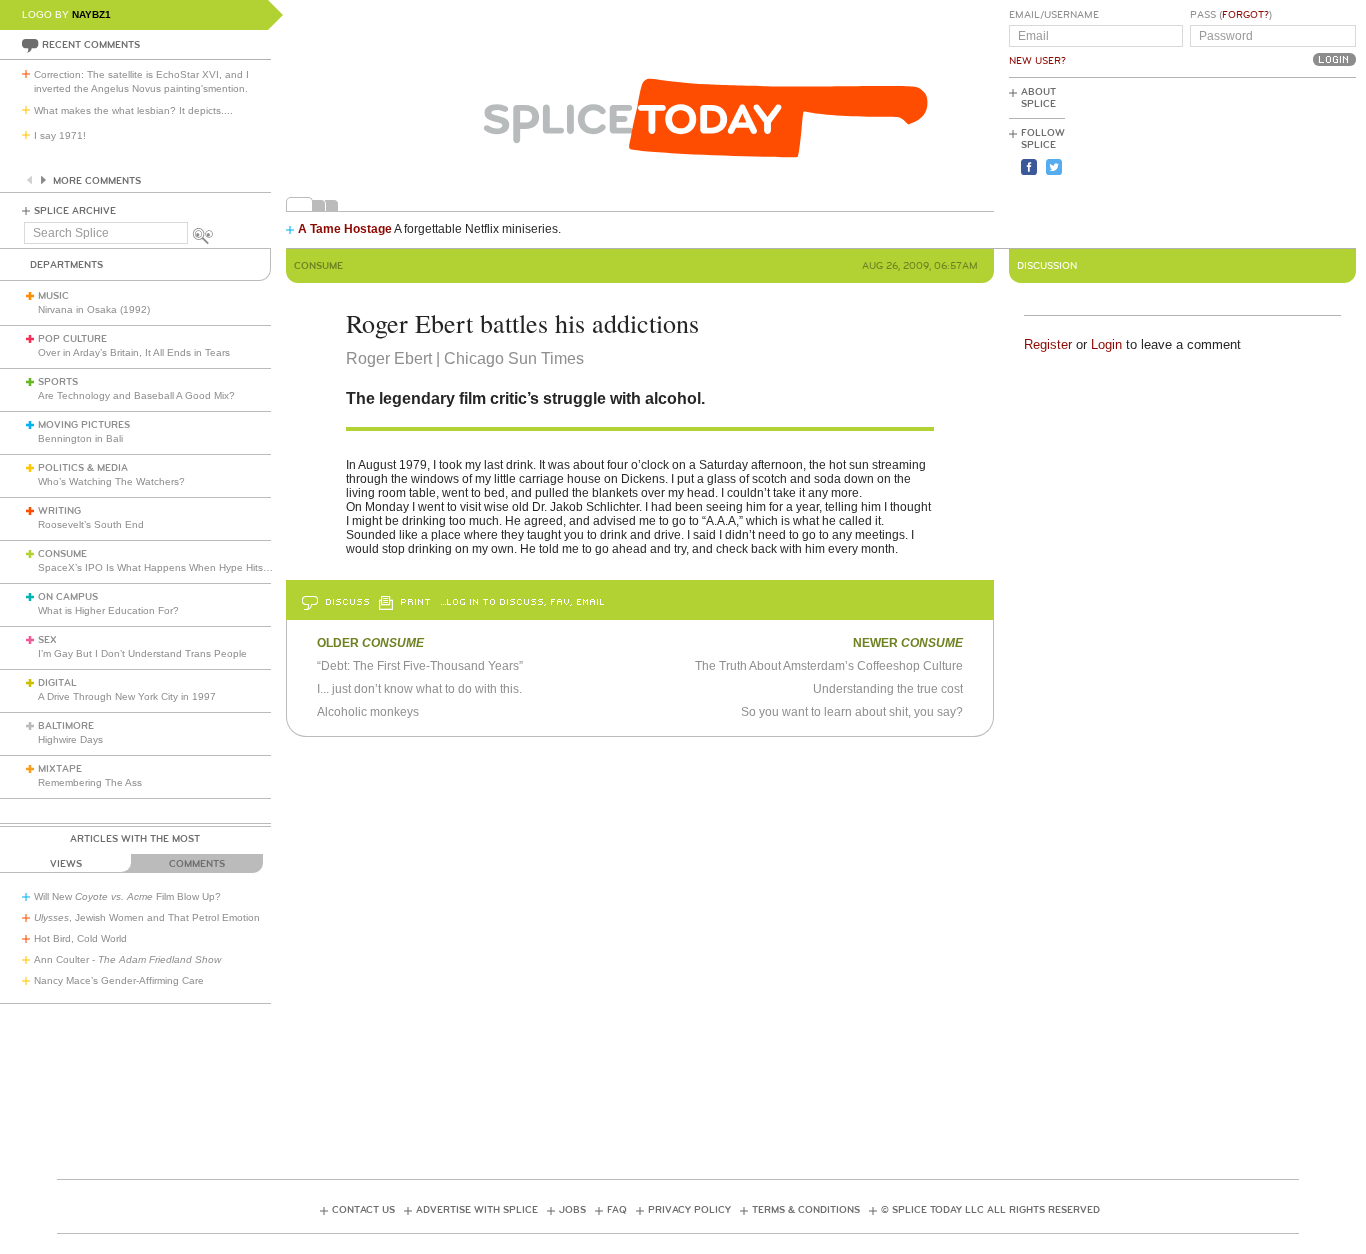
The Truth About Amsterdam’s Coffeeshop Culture (829, 666)
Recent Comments (91, 45)
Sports (58, 382)
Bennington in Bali (80, 438)
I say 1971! (60, 135)
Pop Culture (72, 339)
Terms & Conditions (806, 1210)
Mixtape (60, 769)
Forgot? (1245, 15)
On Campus (68, 597)
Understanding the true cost (888, 689)
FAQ (617, 1210)
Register (1048, 344)
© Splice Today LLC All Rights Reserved (990, 1210)
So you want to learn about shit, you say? (852, 712)
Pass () (1231, 15)
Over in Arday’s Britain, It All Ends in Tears (134, 352)
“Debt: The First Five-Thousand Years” (420, 666)
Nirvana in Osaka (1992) (94, 309)
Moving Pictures (84, 425)
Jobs (572, 1210)
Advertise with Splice (477, 1210)
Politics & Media (83, 468)
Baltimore (66, 726)
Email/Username (1054, 15)
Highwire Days (70, 739)
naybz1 (91, 14)
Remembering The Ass (90, 782)
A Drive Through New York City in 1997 (127, 696)
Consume (62, 554)
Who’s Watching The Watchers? (111, 481)
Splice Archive (75, 211)
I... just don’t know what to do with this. (419, 689)
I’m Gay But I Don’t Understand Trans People (142, 653)
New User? (1037, 61)
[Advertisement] (1266, 161)
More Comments (97, 181)
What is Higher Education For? (108, 610)
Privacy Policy (689, 1210)
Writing (59, 511)
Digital (57, 683)
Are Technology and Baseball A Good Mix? (136, 395)
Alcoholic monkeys (368, 712)
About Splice (1038, 98)
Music (53, 296)
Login (1106, 344)
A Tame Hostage (345, 229)
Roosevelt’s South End (91, 524)
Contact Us (363, 1210)
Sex (47, 640)
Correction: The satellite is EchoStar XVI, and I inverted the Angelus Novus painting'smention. (141, 81)
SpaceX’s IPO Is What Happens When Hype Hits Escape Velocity (188, 567)
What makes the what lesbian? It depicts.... (133, 110)
